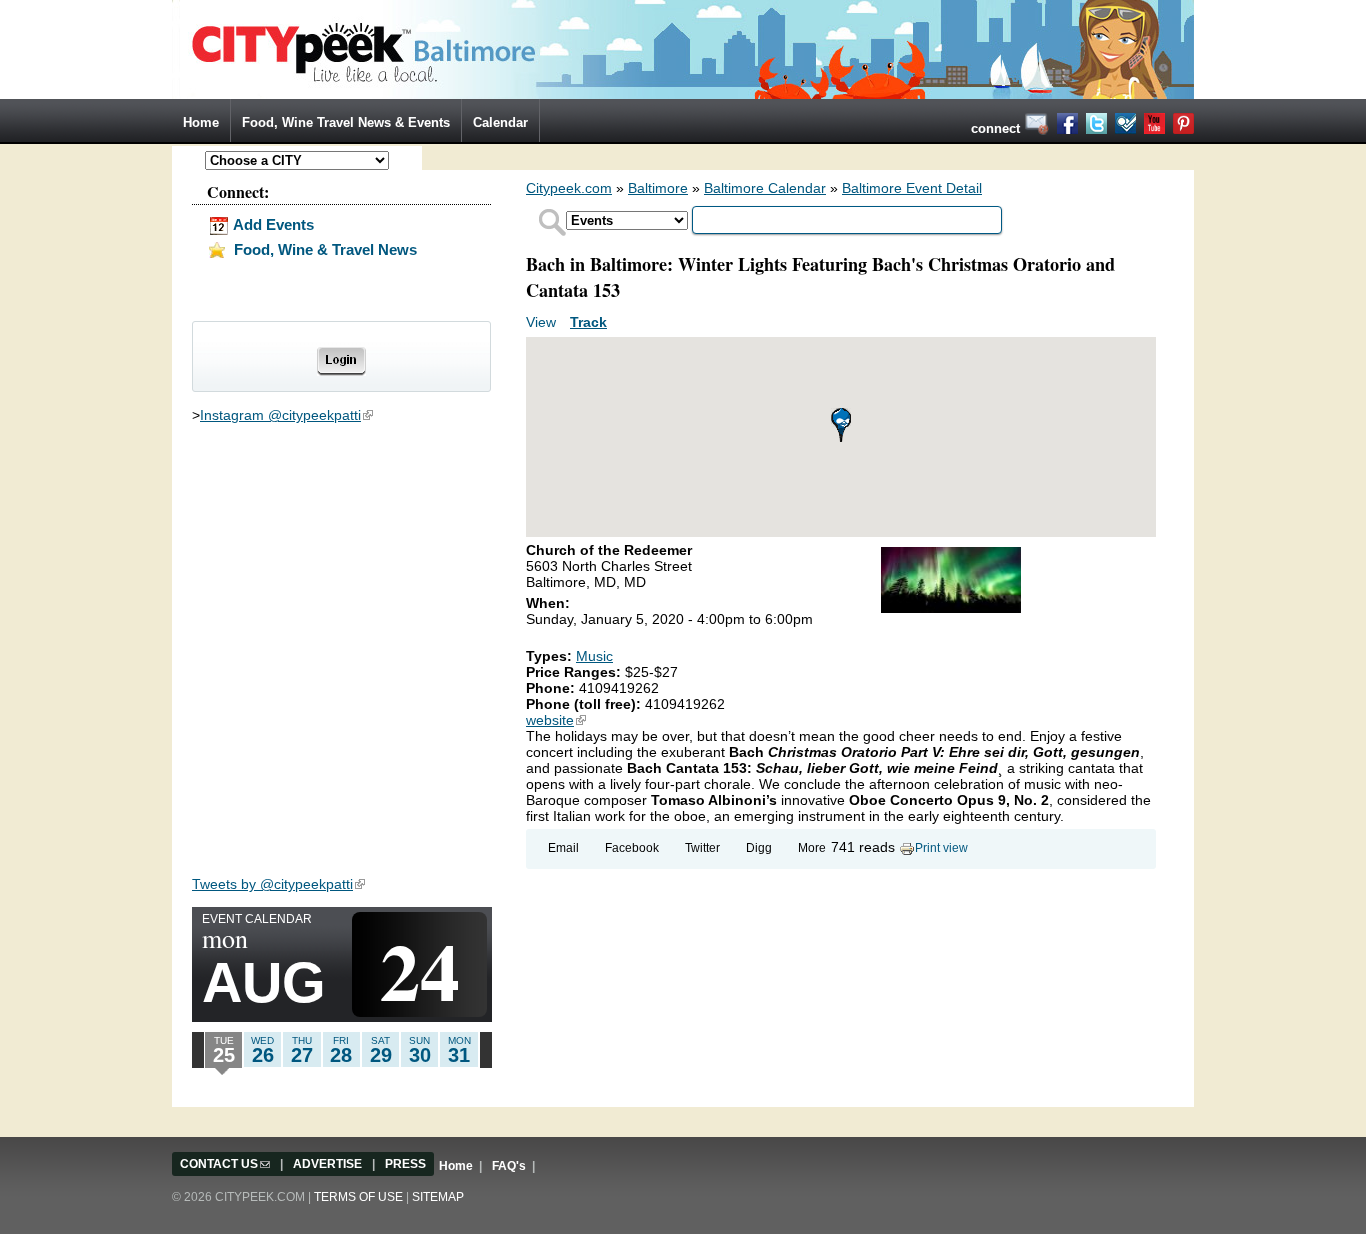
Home (201, 122)
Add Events (272, 224)
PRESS (405, 1164)
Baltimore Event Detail (912, 188)
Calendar (500, 122)
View (543, 322)
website (556, 720)
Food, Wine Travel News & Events (346, 122)
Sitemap (438, 1197)
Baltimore (658, 188)
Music (594, 656)
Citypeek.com (569, 188)
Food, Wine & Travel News (323, 249)
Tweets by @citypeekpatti (278, 884)
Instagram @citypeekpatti (286, 415)
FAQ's (509, 1166)
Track (588, 322)
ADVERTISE (327, 1164)
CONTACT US (225, 1164)
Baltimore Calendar (765, 188)
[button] (841, 425)
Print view (941, 848)
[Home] (683, 48)
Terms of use (358, 1197)
